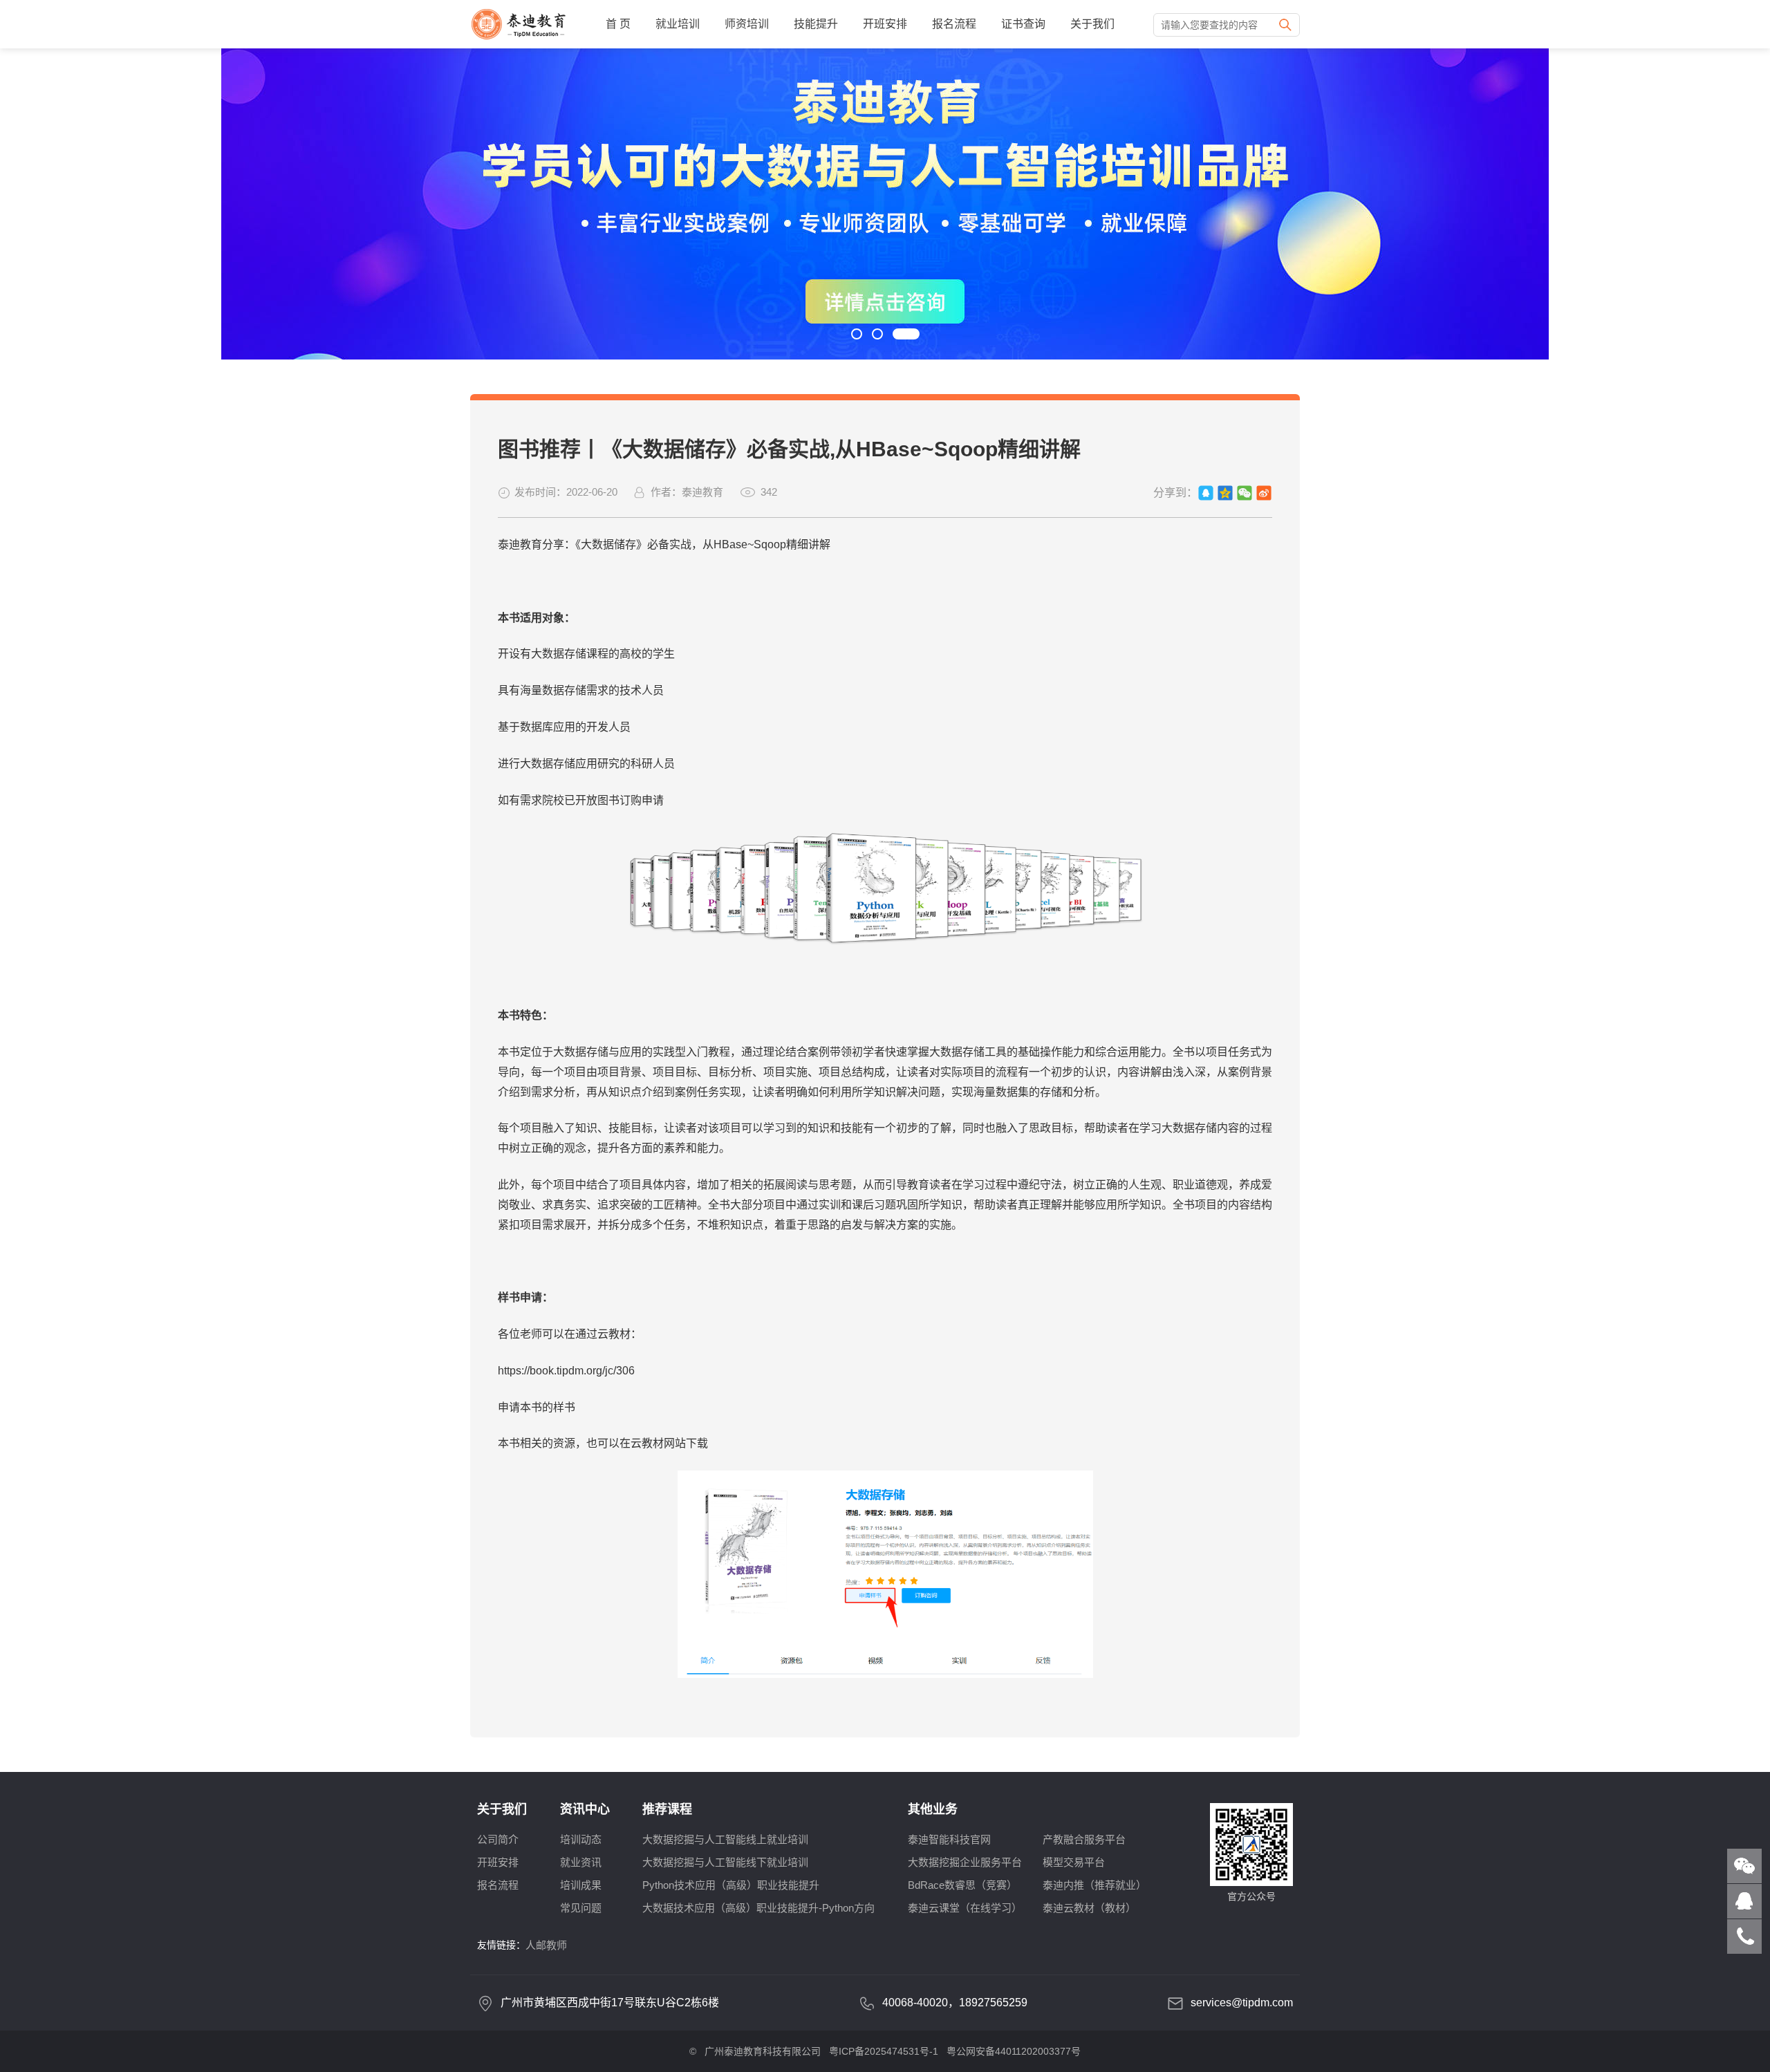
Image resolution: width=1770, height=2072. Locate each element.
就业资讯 (581, 1862)
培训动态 (581, 1839)
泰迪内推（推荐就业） (1094, 1885)
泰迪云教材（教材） (1089, 1908)
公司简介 (498, 1839)
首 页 (618, 24)
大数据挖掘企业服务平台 (965, 1862)
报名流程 (954, 24)
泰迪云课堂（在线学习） (965, 1908)
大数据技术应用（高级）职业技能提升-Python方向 (758, 1908)
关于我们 (1092, 24)
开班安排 (885, 24)
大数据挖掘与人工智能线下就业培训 (725, 1862)
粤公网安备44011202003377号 (1014, 2051)
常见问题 (581, 1908)
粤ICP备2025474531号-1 (884, 2051)
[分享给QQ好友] (1206, 493)
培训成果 (581, 1885)
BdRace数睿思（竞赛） (962, 1885)
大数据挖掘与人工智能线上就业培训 (725, 1839)
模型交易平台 (1074, 1862)
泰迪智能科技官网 (949, 1839)
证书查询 (1023, 24)
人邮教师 (546, 1945)
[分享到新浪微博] (1264, 493)
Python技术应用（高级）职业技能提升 (731, 1885)
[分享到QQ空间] (1225, 493)
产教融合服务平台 (1084, 1839)
